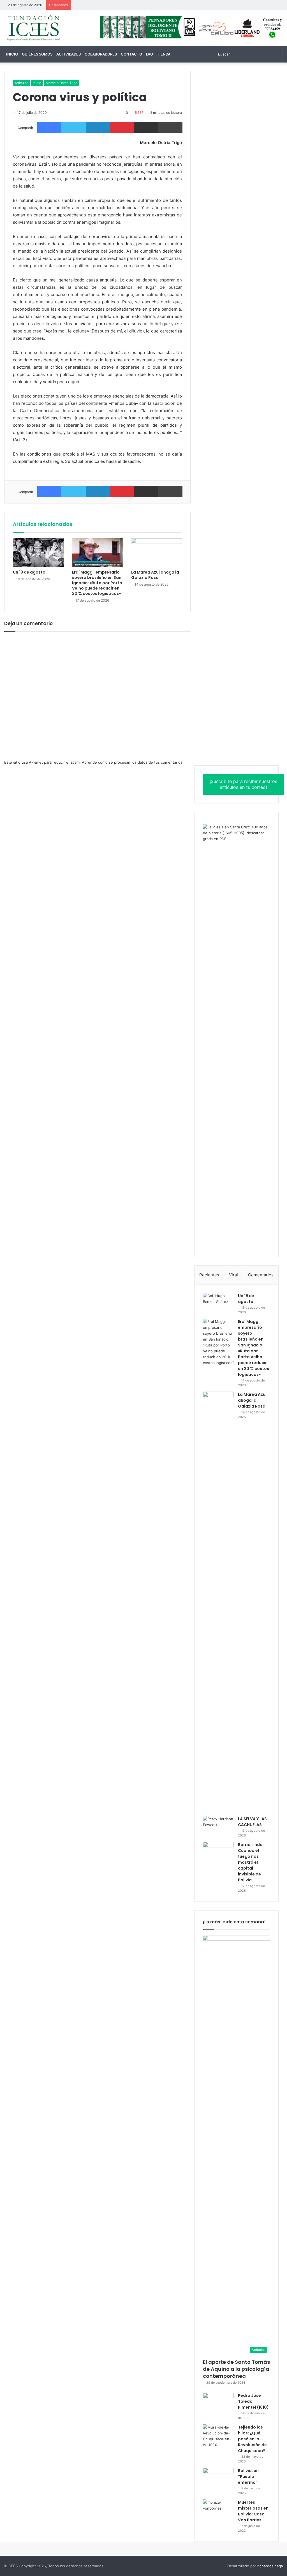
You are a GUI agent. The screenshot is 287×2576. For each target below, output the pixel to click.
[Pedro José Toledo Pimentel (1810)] (218, 2403)
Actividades (69, 54)
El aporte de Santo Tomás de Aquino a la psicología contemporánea (236, 2369)
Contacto (131, 54)
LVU (150, 54)
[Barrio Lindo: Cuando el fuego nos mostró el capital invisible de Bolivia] (218, 1852)
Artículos (21, 83)
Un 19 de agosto (29, 572)
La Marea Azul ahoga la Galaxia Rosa (155, 575)
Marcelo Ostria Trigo (62, 83)
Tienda (164, 54)
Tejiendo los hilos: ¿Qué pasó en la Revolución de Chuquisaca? (252, 2439)
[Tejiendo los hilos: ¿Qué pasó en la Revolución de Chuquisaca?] (218, 2436)
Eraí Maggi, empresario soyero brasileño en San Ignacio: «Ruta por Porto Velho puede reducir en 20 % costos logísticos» (97, 583)
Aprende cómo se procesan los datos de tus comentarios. (133, 762)
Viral (233, 1275)
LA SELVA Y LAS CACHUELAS (252, 1822)
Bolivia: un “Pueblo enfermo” (248, 2476)
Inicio (12, 54)
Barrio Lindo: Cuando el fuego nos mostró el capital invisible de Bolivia (251, 1862)
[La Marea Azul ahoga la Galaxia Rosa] (157, 553)
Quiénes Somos (37, 54)
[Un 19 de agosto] (38, 553)
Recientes (209, 1275)
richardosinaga (270, 2566)
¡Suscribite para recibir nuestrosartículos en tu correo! (243, 784)
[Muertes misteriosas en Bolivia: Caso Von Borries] (218, 2512)
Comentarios (261, 1275)
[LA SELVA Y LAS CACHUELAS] (218, 1827)
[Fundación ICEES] (48, 28)
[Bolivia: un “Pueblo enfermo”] (218, 2478)
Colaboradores (101, 54)
